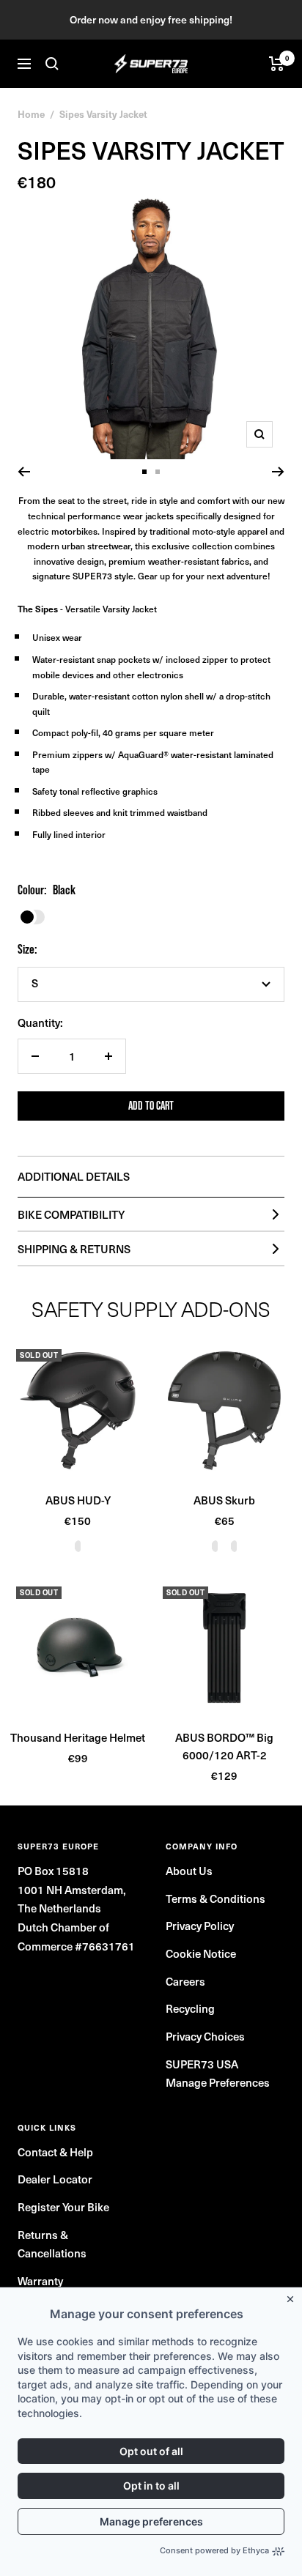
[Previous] (24, 472)
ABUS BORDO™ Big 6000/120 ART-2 (224, 1746)
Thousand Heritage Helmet (78, 1737)
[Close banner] (293, 2296)
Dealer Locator (55, 2179)
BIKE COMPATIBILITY (71, 1214)
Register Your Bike (63, 2207)
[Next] (278, 472)
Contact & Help (55, 2152)
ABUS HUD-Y (78, 1500)
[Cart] (277, 64)
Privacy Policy (200, 1926)
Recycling (190, 2008)
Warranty (40, 2281)
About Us (189, 1871)
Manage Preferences (218, 2082)
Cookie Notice (201, 1953)
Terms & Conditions (216, 1898)
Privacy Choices (205, 2036)
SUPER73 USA (202, 2064)
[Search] (52, 64)
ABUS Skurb (224, 1500)
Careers (185, 1981)
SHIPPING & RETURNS (74, 1249)
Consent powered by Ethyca (214, 2550)
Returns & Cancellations (52, 2244)
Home (31, 114)
